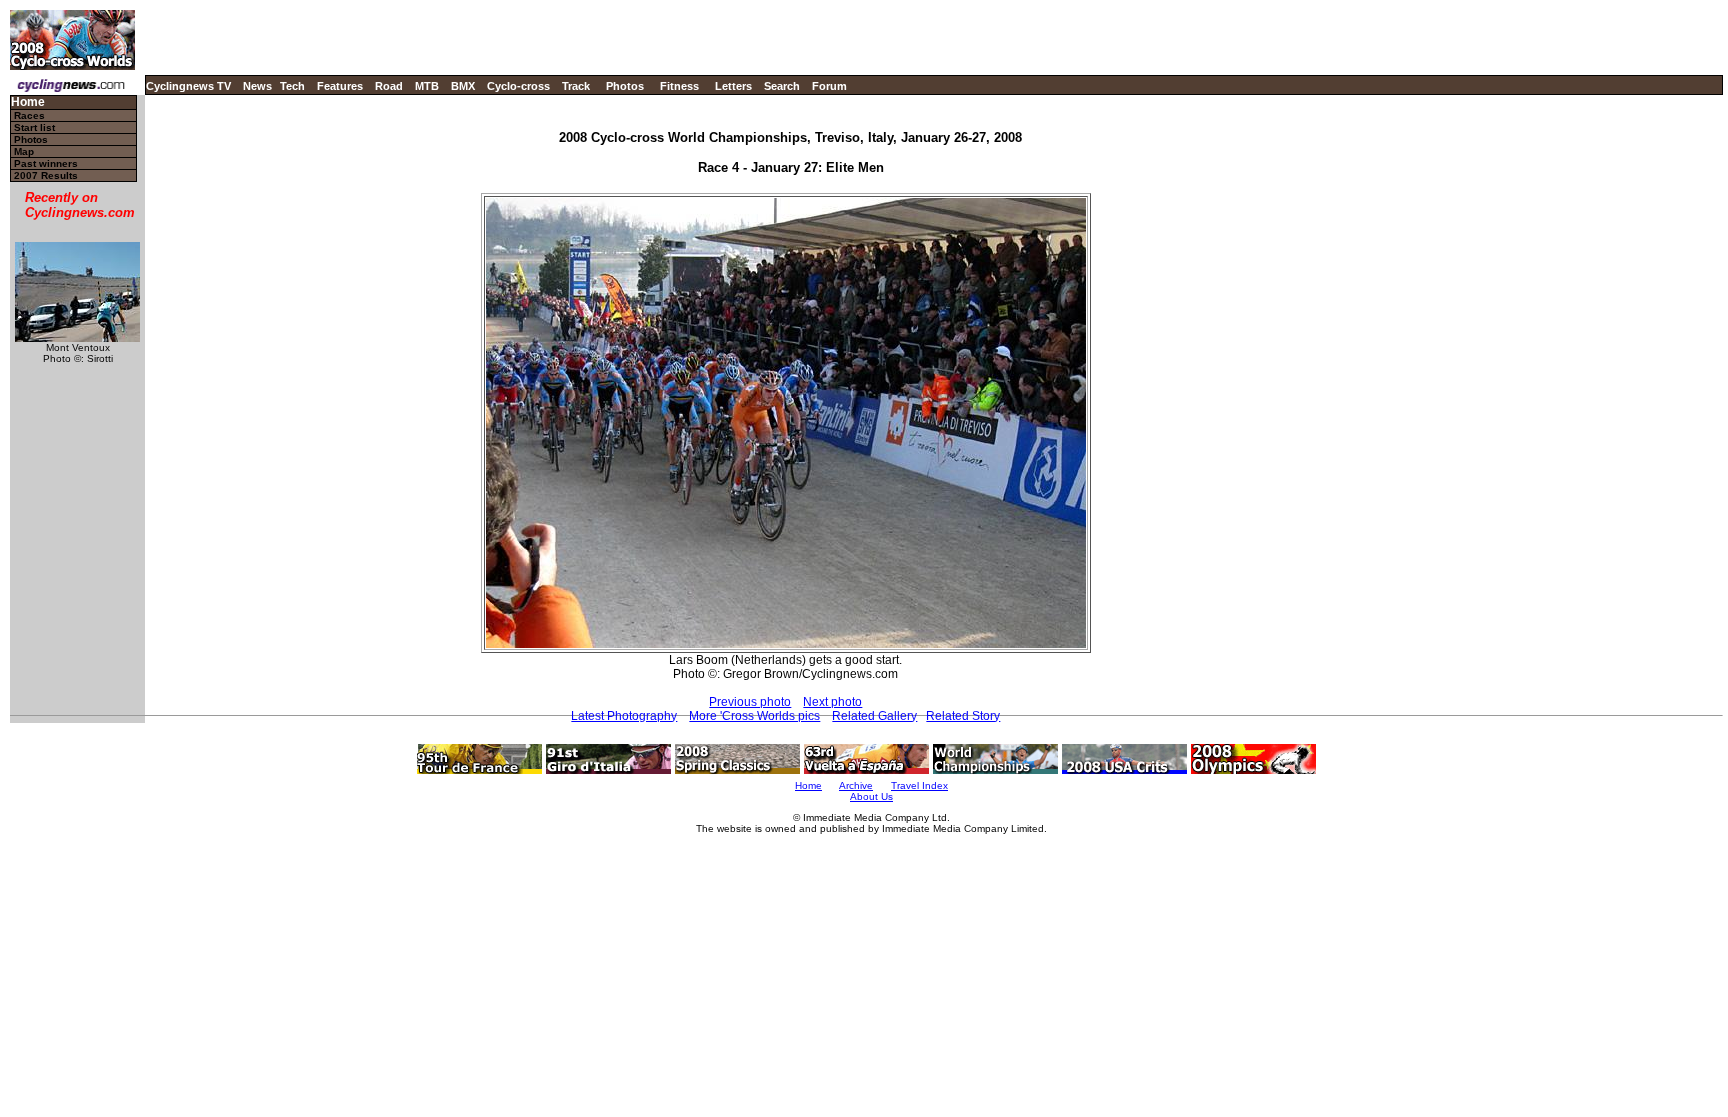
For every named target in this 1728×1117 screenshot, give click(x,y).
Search (782, 86)
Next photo (832, 702)
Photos (625, 86)
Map (24, 151)
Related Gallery (874, 716)
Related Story (963, 716)
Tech (292, 86)
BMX (463, 86)
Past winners (46, 163)
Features (340, 86)
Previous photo (750, 702)
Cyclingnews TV (188, 86)
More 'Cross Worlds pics (754, 716)
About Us (871, 796)
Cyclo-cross (518, 86)
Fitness (679, 86)
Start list (34, 127)
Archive (856, 785)
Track (576, 86)
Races (29, 115)
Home (28, 102)
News (257, 86)
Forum (829, 86)
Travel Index (919, 785)
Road (389, 86)
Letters (733, 86)
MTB (427, 86)
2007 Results (46, 175)
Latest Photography (624, 716)
